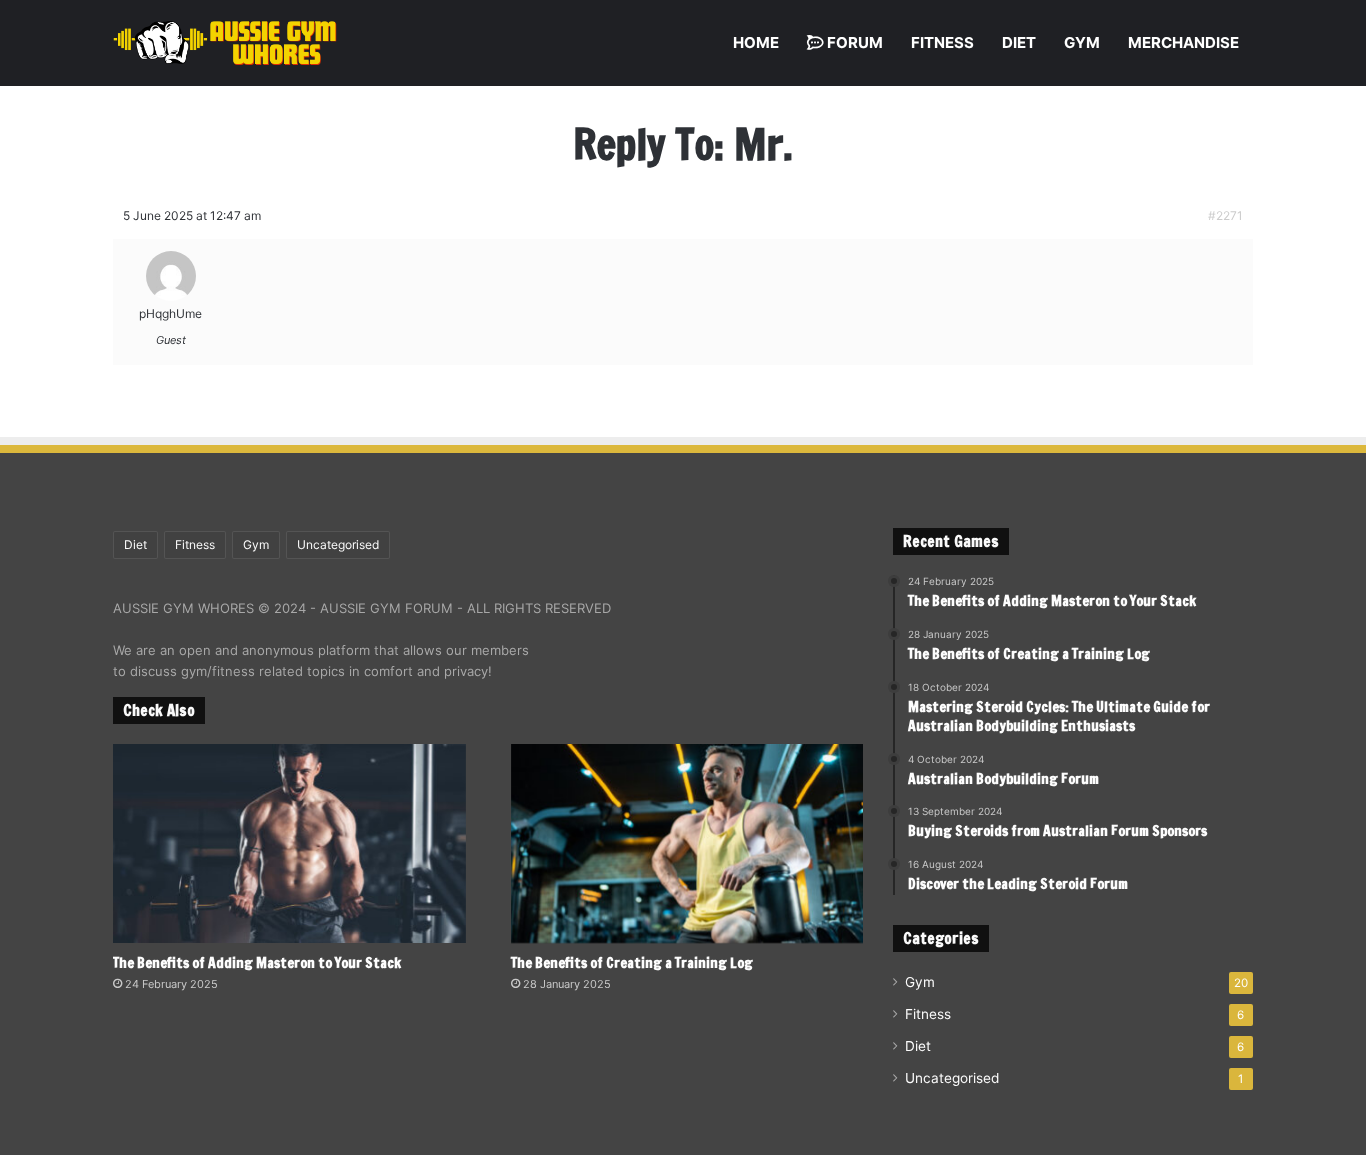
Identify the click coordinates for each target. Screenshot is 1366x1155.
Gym (1082, 42)
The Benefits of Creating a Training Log (632, 963)
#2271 (1225, 215)
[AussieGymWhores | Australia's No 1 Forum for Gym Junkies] (225, 43)
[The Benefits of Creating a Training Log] (687, 843)
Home (756, 42)
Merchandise (1183, 42)
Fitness (942, 42)
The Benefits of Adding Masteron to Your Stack (257, 963)
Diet (1019, 42)
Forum (853, 42)
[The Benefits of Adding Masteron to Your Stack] (289, 843)
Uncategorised (338, 544)
